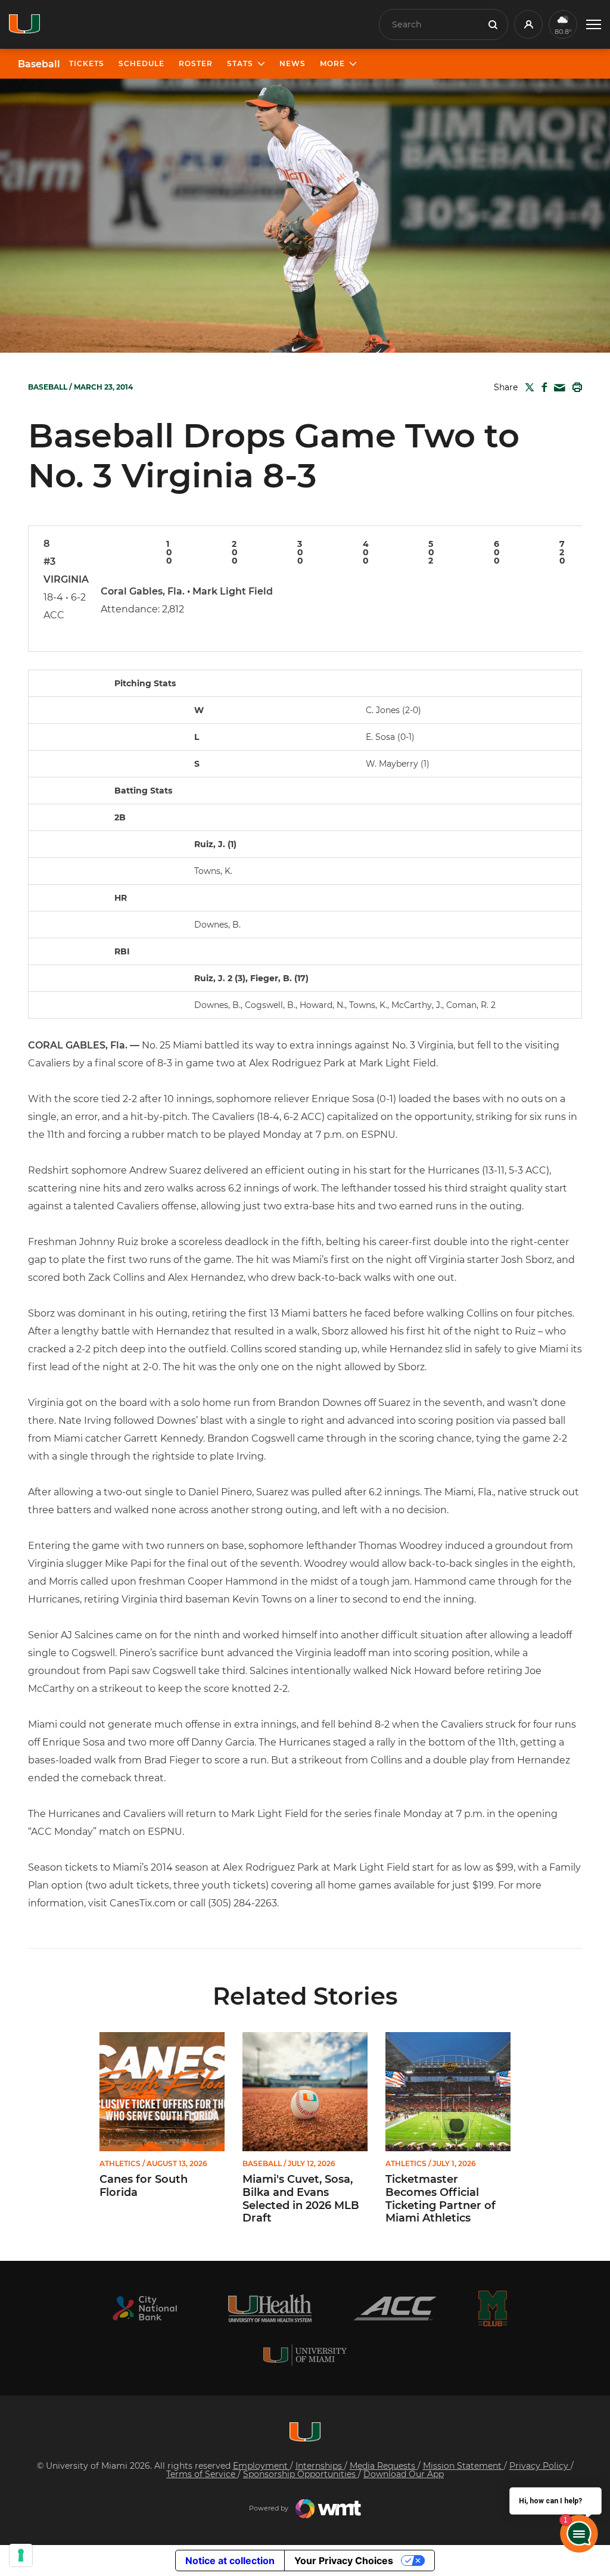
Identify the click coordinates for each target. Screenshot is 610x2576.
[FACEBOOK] (542, 387)
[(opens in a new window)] (145, 2308)
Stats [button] (240, 63)
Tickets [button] (87, 63)
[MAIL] (557, 388)
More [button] (332, 63)
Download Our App (404, 2474)
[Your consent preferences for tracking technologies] (21, 2555)
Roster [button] (196, 63)
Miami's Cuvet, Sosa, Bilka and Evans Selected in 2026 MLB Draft (301, 2199)
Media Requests (384, 2466)
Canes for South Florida (144, 2186)
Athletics (120, 2164)
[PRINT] (575, 387)
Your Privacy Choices (344, 2561)
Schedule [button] (141, 63)
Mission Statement (463, 2466)
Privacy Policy (540, 2466)
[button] (594, 25)
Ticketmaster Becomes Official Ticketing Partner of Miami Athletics (441, 2199)
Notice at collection (230, 2561)
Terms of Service (202, 2474)
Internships (320, 2466)
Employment (262, 2466)
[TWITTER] (527, 387)
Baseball (39, 64)
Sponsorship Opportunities (301, 2474)
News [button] (292, 63)
